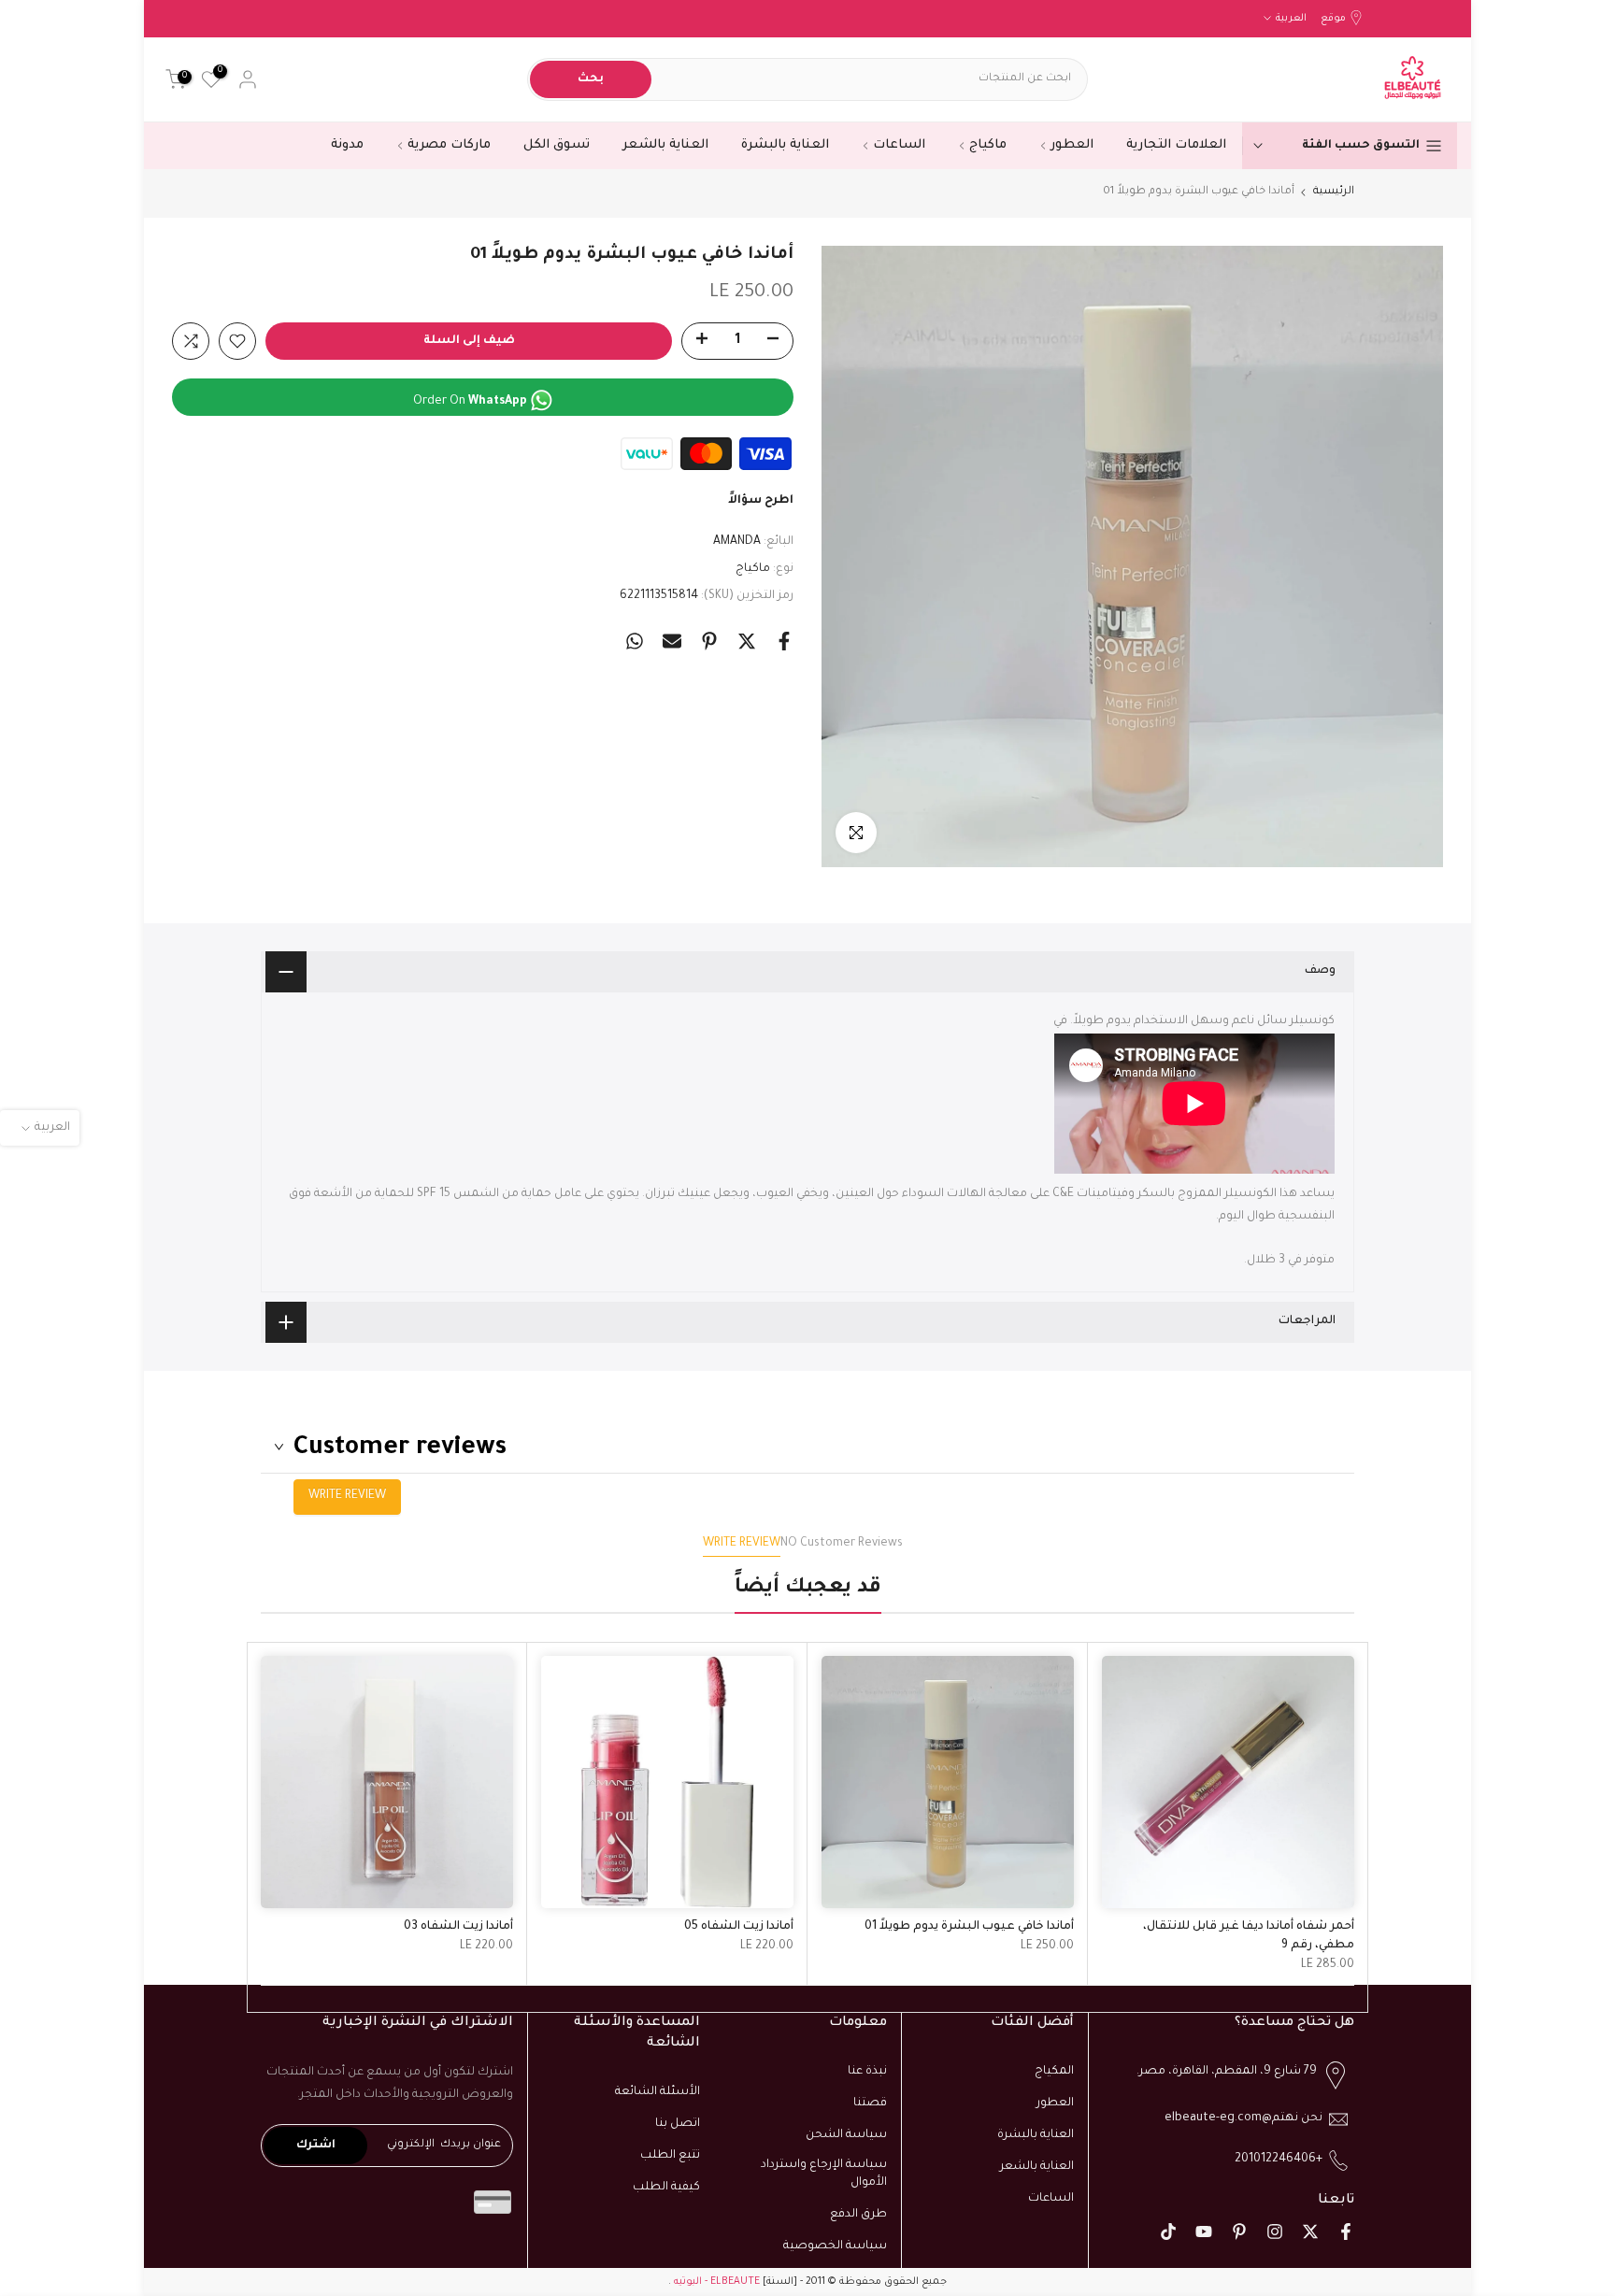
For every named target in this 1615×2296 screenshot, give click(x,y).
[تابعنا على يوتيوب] (1204, 2232)
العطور (1072, 145)
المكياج (1054, 2072)
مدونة (347, 145)
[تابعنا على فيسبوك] (1346, 2232)
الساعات (899, 145)
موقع (1333, 19)
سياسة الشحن (846, 2135)
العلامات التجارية (1176, 145)
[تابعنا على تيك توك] (1168, 2232)
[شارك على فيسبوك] (784, 641)
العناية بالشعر (665, 145)
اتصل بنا (678, 2124)
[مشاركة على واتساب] (635, 641)
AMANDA (737, 542)
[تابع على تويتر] (1310, 2232)
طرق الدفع (858, 2215)
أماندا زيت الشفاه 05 (739, 1927)
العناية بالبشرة (785, 145)
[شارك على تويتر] (747, 641)
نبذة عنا (867, 2072)
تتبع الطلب (670, 2156)
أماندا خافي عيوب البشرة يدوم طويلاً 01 (969, 1927)
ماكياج (988, 145)
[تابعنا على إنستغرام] (1275, 2232)
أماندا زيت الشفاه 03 (458, 1927)
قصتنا (870, 2103)
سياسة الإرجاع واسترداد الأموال (824, 2175)
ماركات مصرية (449, 145)
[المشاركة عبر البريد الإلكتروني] (672, 641)
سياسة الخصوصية (835, 2246)
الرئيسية (1334, 192)
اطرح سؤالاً (761, 501)
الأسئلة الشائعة (657, 2092)
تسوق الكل (557, 145)
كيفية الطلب (666, 2188)
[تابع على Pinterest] (1239, 2232)
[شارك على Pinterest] (709, 641)
